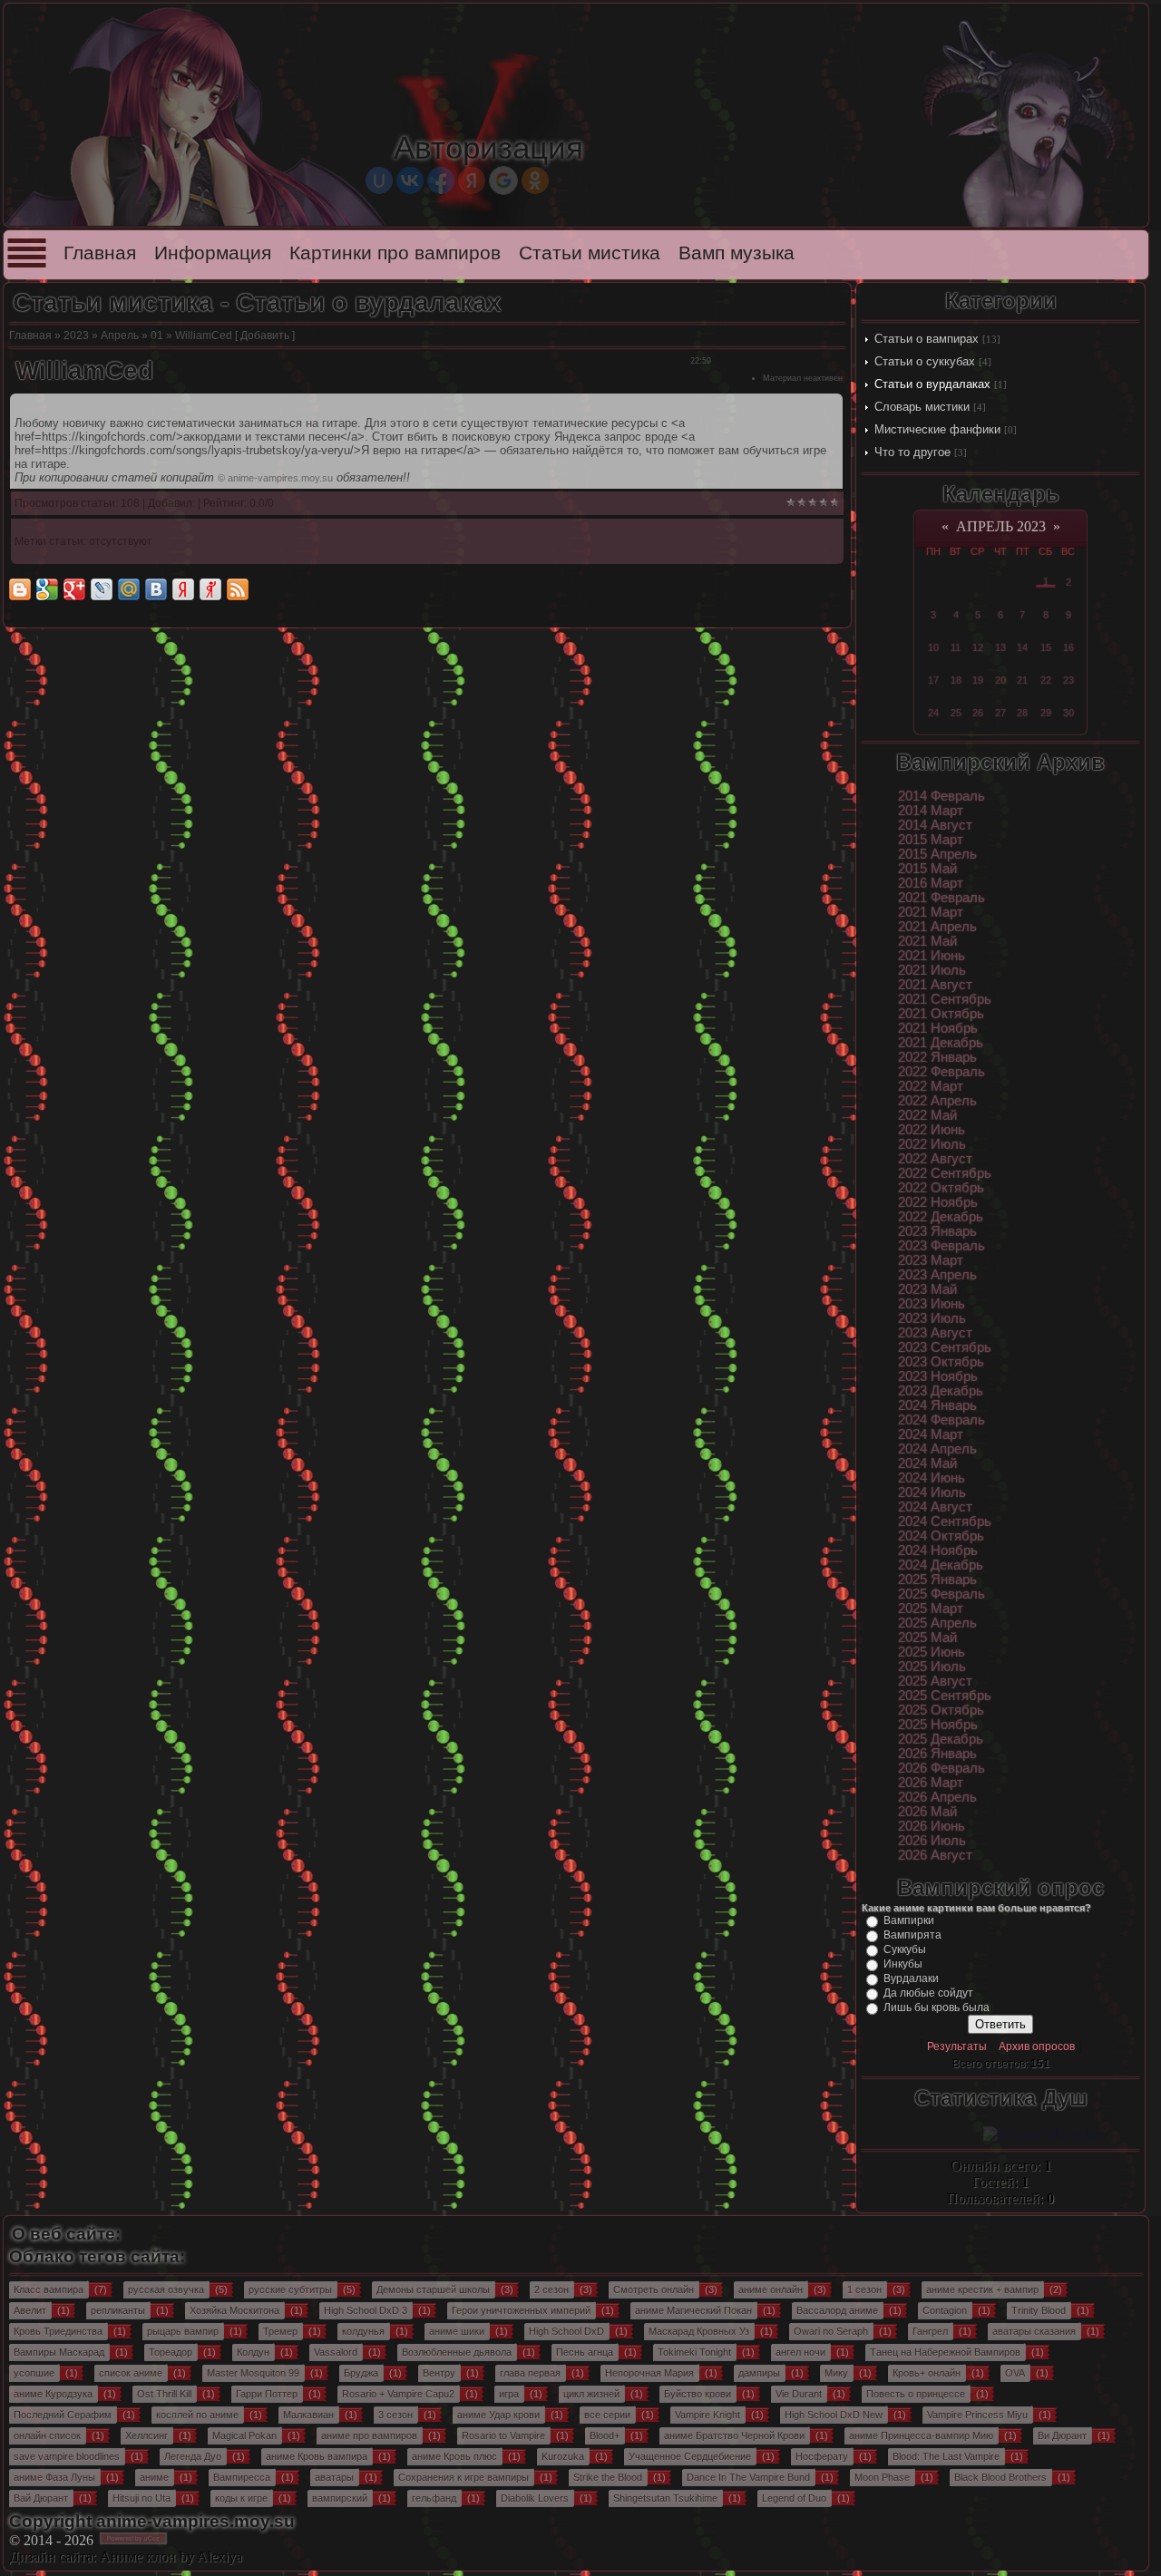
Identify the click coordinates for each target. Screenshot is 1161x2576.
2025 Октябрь (941, 1710)
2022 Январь (937, 1057)
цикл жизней (591, 2394)
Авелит (30, 2310)
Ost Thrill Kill (164, 2394)
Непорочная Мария (649, 2373)
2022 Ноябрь (938, 1202)
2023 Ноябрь (938, 1376)
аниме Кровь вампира (317, 2456)
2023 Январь (937, 1231)
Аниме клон (138, 2557)
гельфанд (434, 2498)
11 (956, 647)
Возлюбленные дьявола (457, 2352)
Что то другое (912, 452)
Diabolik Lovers (535, 2498)
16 (1068, 647)
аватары (334, 2477)
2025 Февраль (941, 1594)
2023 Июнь (932, 1304)
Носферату (822, 2456)
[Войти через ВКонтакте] (410, 180)
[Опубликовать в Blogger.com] (20, 589)
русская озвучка (166, 2289)
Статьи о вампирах (927, 339)
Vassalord (336, 2352)
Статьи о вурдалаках (932, 384)
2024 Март (931, 1434)
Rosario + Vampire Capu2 (398, 2394)
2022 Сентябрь (945, 1173)
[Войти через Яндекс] (472, 180)
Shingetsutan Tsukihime (665, 2498)
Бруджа (361, 2373)
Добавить (265, 335)
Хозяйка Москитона (234, 2310)
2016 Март (931, 883)
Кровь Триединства (58, 2331)
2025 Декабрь (941, 1739)
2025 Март (931, 1609)
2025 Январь (937, 1580)
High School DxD (566, 2331)
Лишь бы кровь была (937, 2007)
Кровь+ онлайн (927, 2373)
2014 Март (931, 811)
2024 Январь (937, 1405)
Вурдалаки (911, 1978)
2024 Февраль (941, 1420)
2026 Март (931, 1783)
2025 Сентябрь (945, 1696)
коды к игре (241, 2498)
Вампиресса (242, 2477)
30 (1068, 713)
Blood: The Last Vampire (946, 2456)
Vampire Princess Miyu (977, 2415)
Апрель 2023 (1001, 526)
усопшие (34, 2373)
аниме (154, 2477)
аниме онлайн (771, 2289)
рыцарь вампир (183, 2331)
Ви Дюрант (1062, 2435)
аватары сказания (1034, 2331)
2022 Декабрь (941, 1217)
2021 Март (931, 912)
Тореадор (171, 2352)
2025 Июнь (932, 1652)
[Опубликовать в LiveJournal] (102, 589)
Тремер (280, 2331)
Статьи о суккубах (925, 361)
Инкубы (903, 1964)
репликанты (118, 2310)
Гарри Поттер (267, 2394)
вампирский (340, 2498)
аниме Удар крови (498, 2415)
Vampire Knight (707, 2415)
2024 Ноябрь (938, 1550)
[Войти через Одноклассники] (535, 180)
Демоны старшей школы (433, 2289)
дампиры (759, 2373)
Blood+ (605, 2435)
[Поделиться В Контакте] (156, 589)
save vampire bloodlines (67, 2456)
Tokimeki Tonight (694, 2352)
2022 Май (927, 1115)
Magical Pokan (244, 2435)
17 (933, 680)
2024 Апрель (937, 1449)
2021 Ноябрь (938, 1028)
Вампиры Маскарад (59, 2352)
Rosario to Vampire (503, 2435)
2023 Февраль (941, 1246)
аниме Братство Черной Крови (734, 2435)
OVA (1015, 2373)
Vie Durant (799, 2394)
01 (157, 335)
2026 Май (927, 1812)
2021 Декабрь (941, 1043)
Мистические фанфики (937, 429)
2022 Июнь (932, 1130)
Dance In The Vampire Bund (748, 2477)
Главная (100, 253)
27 (1000, 713)
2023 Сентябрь (945, 1347)
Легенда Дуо (193, 2456)
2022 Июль (932, 1144)
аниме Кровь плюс (454, 2456)
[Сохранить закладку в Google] (47, 589)
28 (1022, 713)
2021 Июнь (932, 956)
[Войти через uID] (379, 180)
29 (1046, 713)
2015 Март (931, 840)
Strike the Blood (608, 2477)
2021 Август (935, 985)
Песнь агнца (585, 2352)
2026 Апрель (937, 1797)
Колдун (253, 2352)
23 (1068, 680)
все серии (607, 2415)
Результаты (957, 2046)
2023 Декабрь (941, 1391)
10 (933, 647)
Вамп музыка (737, 253)
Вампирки (909, 1920)
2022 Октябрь (941, 1188)
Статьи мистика (590, 253)
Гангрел (930, 2331)
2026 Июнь (932, 1826)
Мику (836, 2373)
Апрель (120, 335)
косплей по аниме (197, 2415)
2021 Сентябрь (945, 999)
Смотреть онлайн (654, 2289)
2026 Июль (932, 1841)
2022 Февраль (941, 1072)
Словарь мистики (922, 407)
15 (1046, 647)
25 (956, 713)
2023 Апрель (937, 1275)
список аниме (131, 2373)
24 (933, 713)
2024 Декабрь (941, 1565)
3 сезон (395, 2415)
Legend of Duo (794, 2498)
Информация (213, 253)
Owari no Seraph (831, 2331)
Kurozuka (563, 2456)
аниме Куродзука (53, 2394)
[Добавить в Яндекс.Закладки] (183, 589)
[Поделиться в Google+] (74, 589)
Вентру (439, 2373)
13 (1000, 647)
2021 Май (927, 941)
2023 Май (927, 1289)
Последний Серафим (63, 2415)
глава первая (530, 2373)
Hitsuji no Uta (141, 2498)
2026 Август (935, 1855)
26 (978, 713)
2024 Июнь (932, 1478)
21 (1022, 680)
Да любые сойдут (928, 1993)
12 (978, 647)
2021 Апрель (937, 927)
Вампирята (912, 1935)
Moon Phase (882, 2477)
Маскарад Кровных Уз (699, 2331)
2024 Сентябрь (945, 1521)
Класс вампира (49, 2289)
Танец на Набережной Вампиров (945, 2352)
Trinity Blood (1039, 2310)
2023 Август (935, 1333)
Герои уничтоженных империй (521, 2310)
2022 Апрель (937, 1101)
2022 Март (931, 1086)
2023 (76, 335)
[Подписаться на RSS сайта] (238, 589)
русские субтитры (290, 2289)
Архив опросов (1037, 2046)
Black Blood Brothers (1000, 2477)
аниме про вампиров (369, 2435)
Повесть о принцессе (916, 2394)
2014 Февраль (941, 796)
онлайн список (47, 2435)
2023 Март (931, 1260)
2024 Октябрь (941, 1536)
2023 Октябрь (941, 1362)
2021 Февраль (941, 898)
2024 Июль (932, 1492)
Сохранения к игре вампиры (463, 2477)
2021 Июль (932, 970)
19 (978, 680)
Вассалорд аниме (837, 2310)
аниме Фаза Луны (54, 2477)
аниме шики (457, 2331)
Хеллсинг (146, 2435)
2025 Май (927, 1638)
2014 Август (935, 825)
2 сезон (551, 2289)
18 (956, 680)
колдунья (363, 2331)
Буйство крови (698, 2394)
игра (509, 2394)
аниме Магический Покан (693, 2310)
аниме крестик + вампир (982, 2289)
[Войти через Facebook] (441, 180)
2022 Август (935, 1159)
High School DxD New (834, 2415)
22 (1046, 680)
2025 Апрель (937, 1623)
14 (1022, 647)
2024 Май (927, 1463)
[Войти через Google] (503, 180)
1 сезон (864, 2289)
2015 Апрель (937, 854)
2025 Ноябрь (938, 1725)
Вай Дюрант (41, 2498)
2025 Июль (932, 1667)
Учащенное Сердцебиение (690, 2456)
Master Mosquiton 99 (253, 2373)
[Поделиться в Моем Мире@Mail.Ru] (129, 589)
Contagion (945, 2310)
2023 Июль (932, 1318)
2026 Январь (937, 1754)
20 (1000, 680)
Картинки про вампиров (395, 253)
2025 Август (935, 1681)
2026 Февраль (941, 1768)
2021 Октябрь (941, 1014)
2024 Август (935, 1507)
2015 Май (927, 869)
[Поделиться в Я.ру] (210, 589)
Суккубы (905, 1949)
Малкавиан (308, 2415)
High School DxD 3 (366, 2310)
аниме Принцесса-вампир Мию (921, 2435)
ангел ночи (800, 2352)
